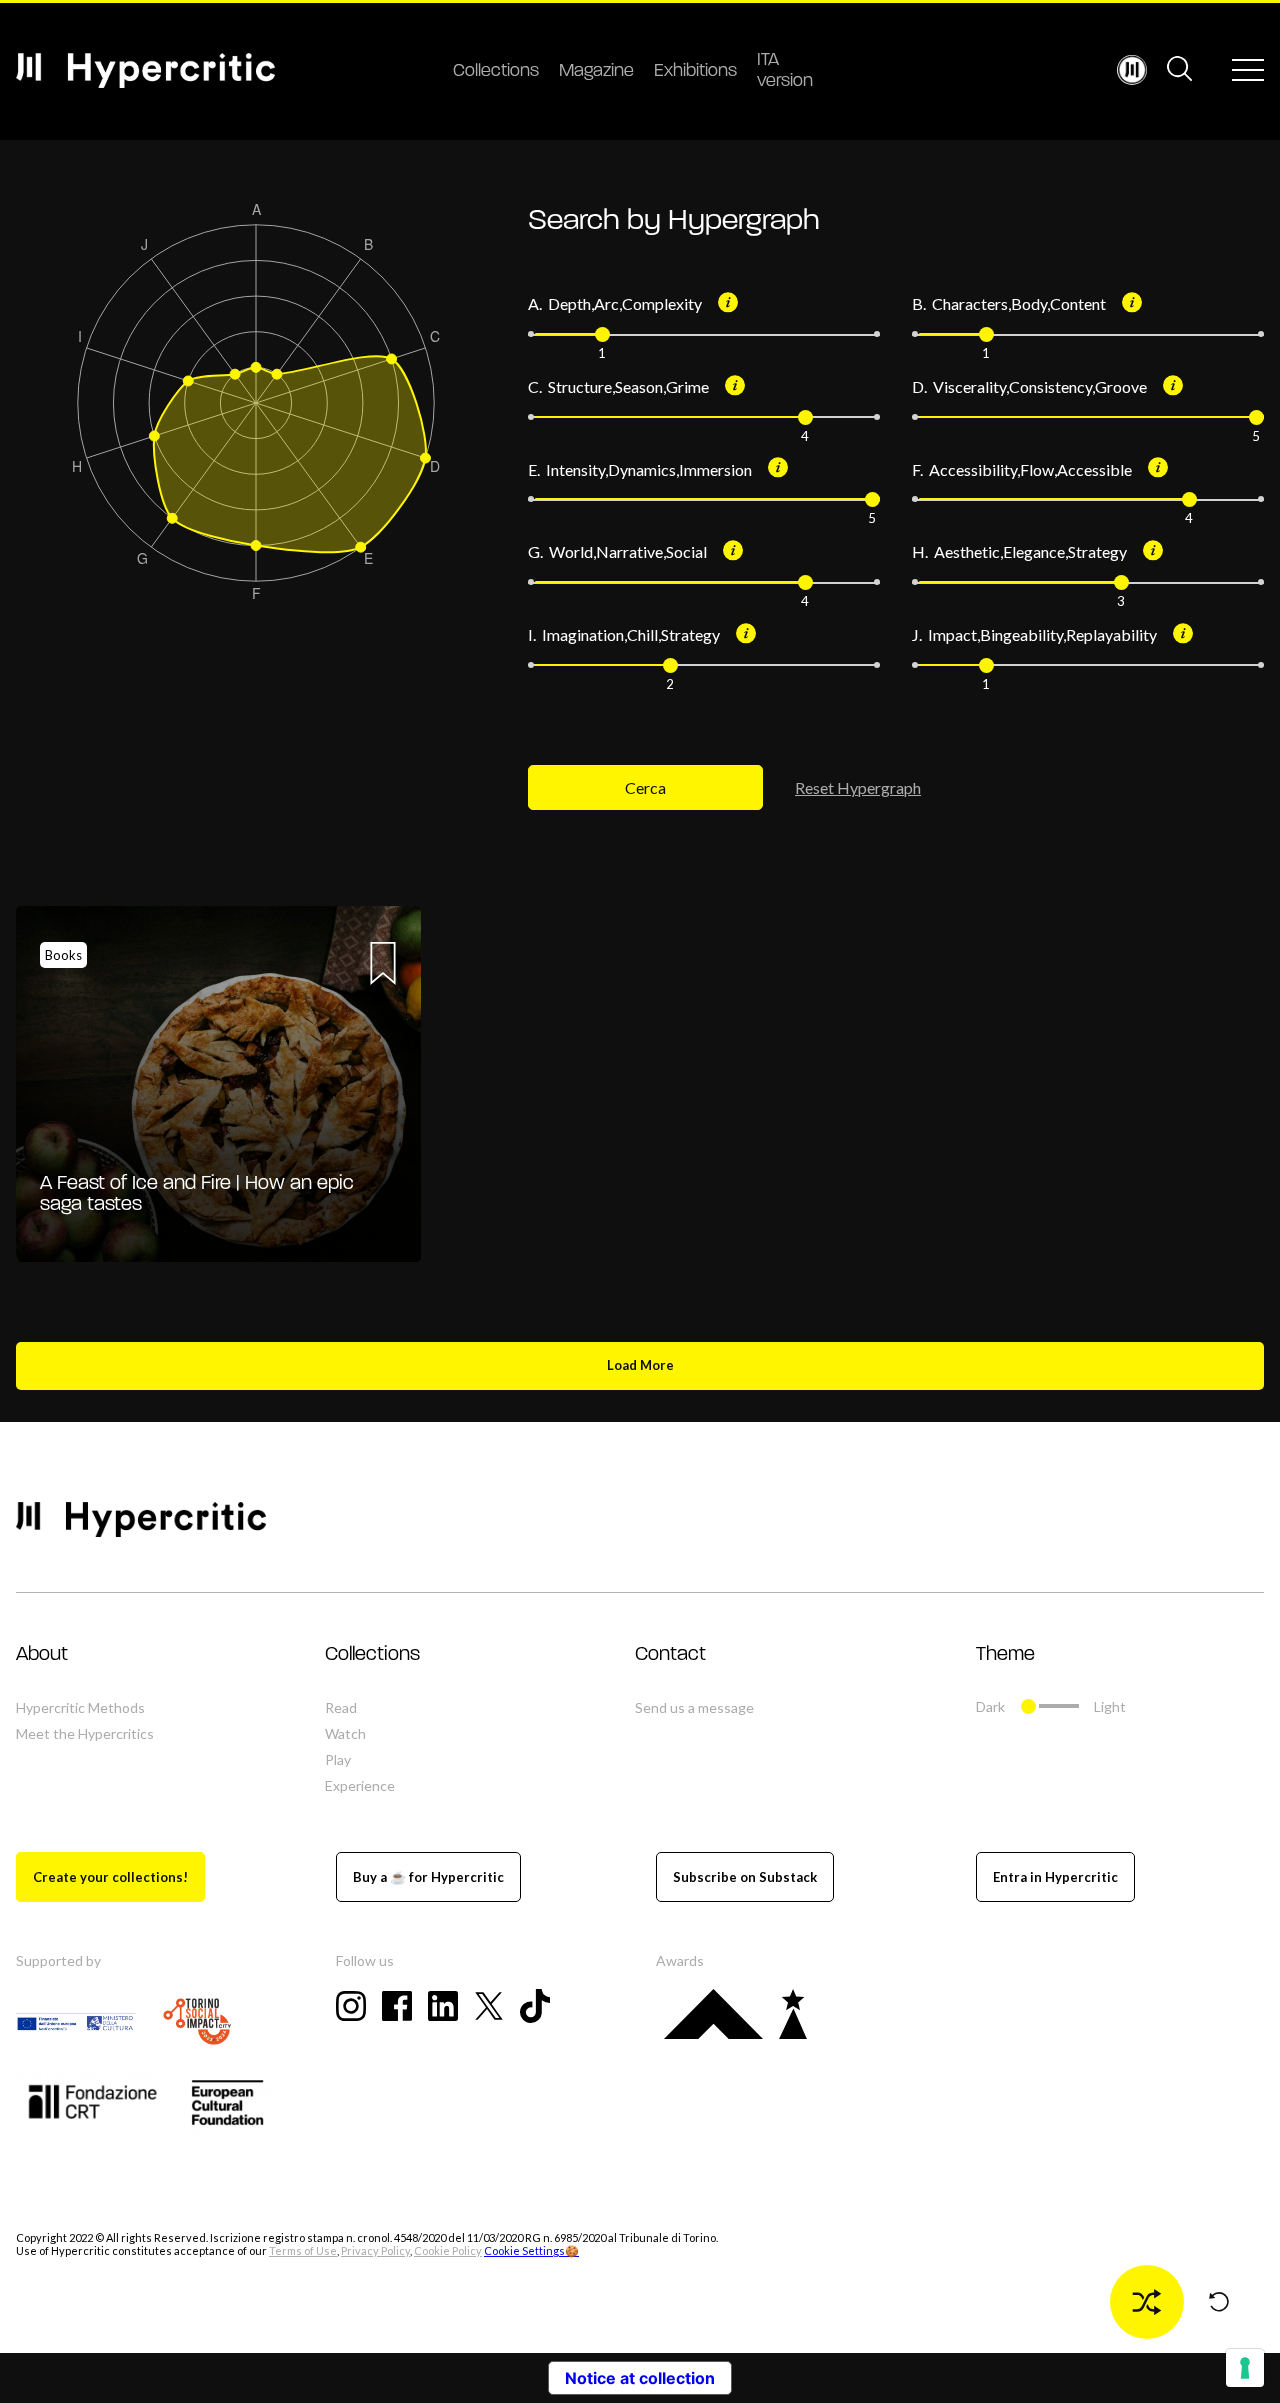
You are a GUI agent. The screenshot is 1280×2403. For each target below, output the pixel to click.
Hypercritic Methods (80, 1707)
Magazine (596, 72)
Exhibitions (695, 72)
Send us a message (694, 1707)
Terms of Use (303, 2250)
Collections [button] (372, 1655)
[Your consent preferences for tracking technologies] (1245, 2368)
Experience (360, 1785)
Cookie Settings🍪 (531, 2250)
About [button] (42, 1655)
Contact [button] (670, 1655)
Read (341, 1707)
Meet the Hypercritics (85, 1733)
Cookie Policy (448, 2250)
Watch (345, 1733)
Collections (496, 72)
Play (338, 1759)
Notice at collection (640, 2378)
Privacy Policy (375, 2250)
